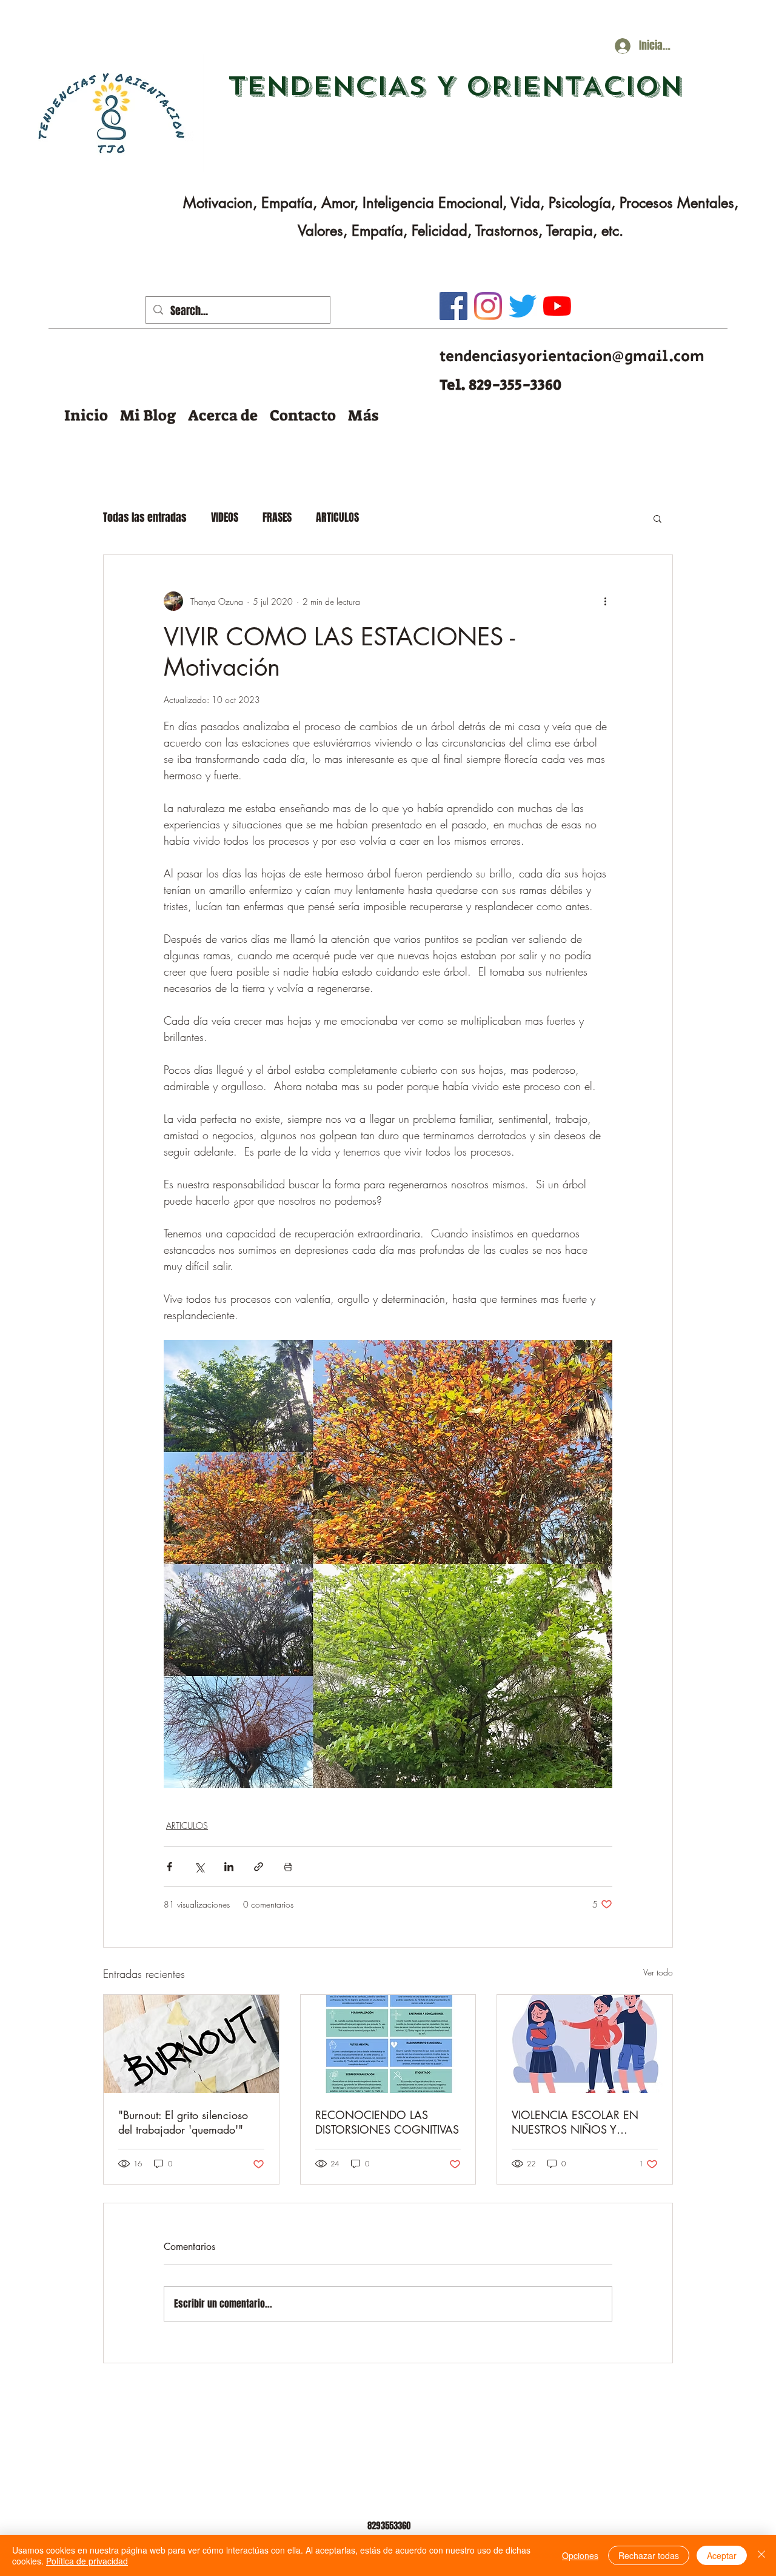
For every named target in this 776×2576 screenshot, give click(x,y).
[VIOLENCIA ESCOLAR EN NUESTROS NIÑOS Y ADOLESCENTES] (585, 2044)
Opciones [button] (580, 2555)
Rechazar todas (649, 2555)
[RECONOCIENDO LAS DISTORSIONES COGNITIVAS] (388, 2044)
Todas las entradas (145, 518)
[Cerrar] (761, 2555)
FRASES (277, 518)
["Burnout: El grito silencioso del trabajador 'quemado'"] (191, 2044)
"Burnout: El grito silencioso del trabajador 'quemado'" (183, 2122)
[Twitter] (523, 306)
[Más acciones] (605, 601)
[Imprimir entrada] (288, 1867)
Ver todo (658, 1972)
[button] (148, 415)
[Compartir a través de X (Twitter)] (199, 1867)
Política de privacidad (87, 2561)
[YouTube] (557, 306)
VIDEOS (225, 518)
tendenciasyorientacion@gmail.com (572, 357)
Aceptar (722, 2555)
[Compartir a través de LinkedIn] (229, 1867)
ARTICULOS (337, 518)
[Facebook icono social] (453, 306)
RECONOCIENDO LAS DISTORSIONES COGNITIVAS (387, 2122)
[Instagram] (488, 306)
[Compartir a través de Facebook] (169, 1867)
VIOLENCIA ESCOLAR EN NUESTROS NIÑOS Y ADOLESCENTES (575, 2122)
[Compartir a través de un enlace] (259, 1867)
